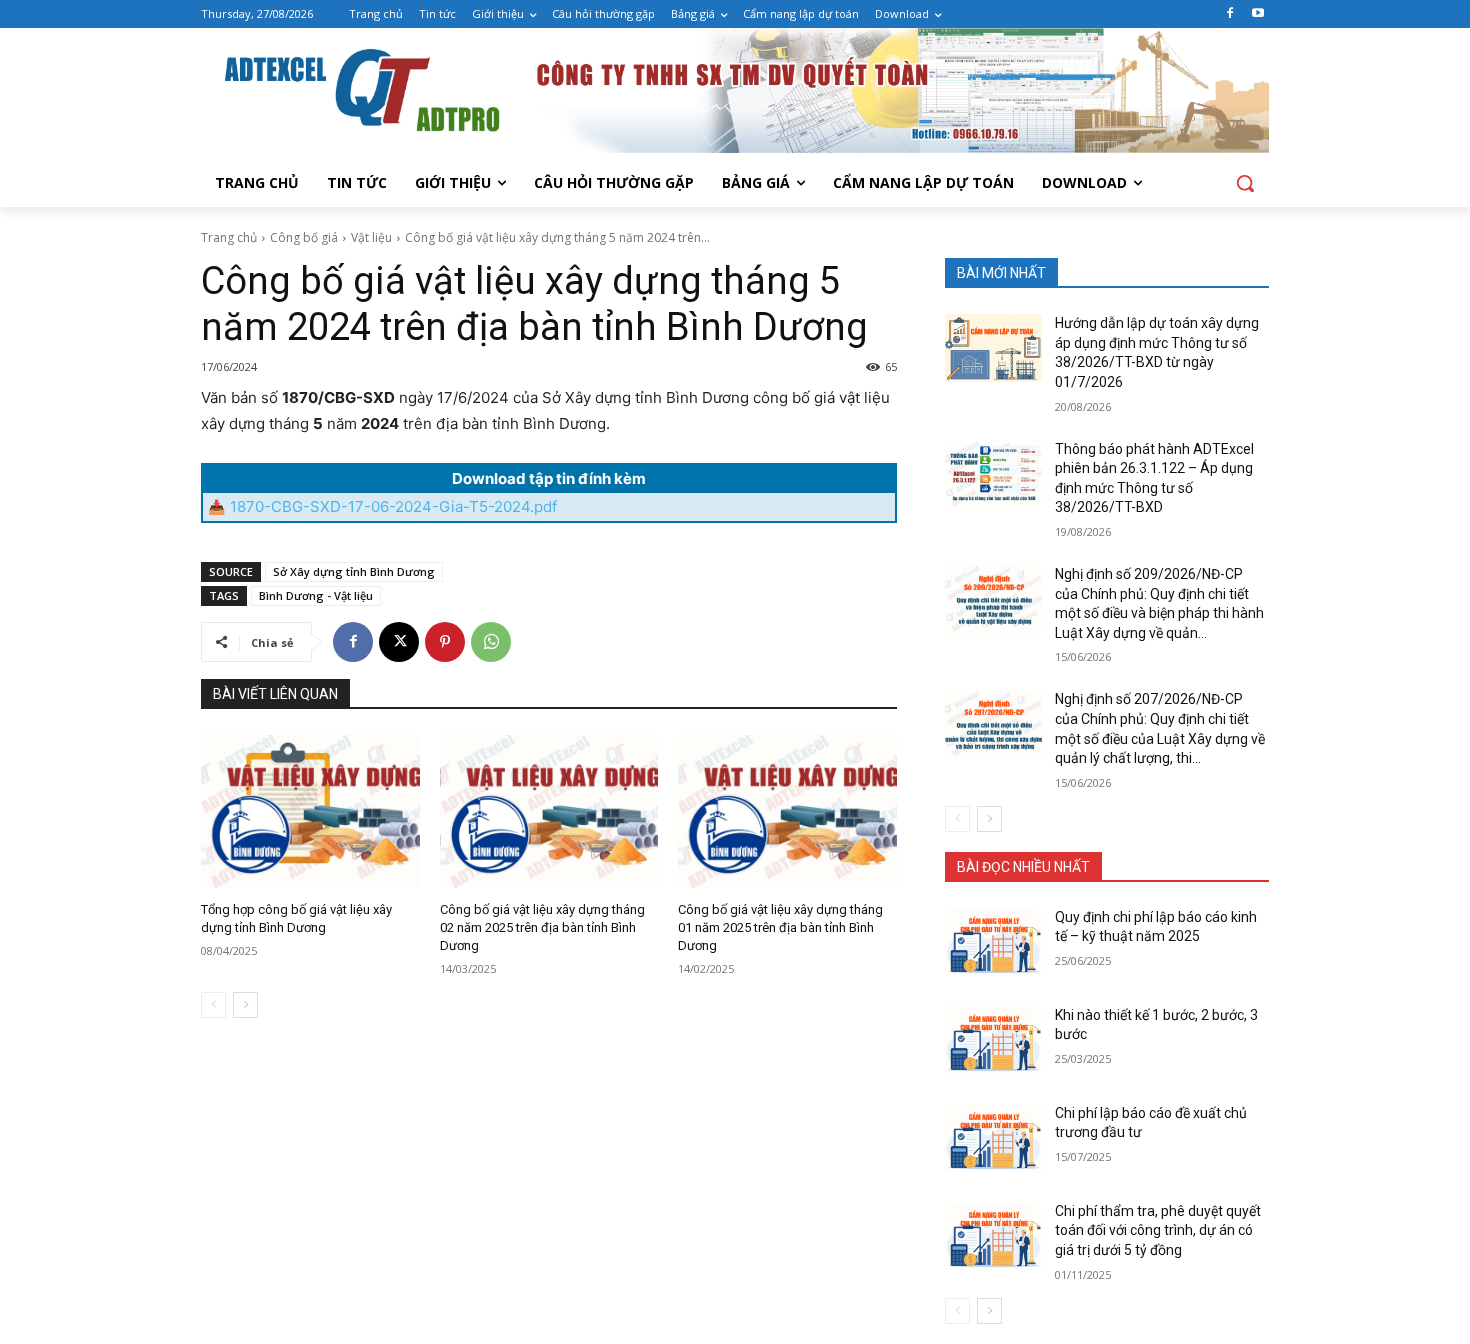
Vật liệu (371, 237)
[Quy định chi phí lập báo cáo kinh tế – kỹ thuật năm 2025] (993, 942)
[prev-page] (213, 1005)
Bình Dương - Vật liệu (316, 595)
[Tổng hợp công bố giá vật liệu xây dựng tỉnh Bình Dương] (310, 811)
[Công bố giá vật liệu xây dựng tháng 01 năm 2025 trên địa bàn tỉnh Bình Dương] (787, 811)
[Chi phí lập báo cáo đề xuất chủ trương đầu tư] (993, 1138)
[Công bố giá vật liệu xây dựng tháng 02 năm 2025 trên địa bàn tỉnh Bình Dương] (549, 811)
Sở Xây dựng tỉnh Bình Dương (354, 571)
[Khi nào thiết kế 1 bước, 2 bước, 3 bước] (993, 1040)
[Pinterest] (445, 642)
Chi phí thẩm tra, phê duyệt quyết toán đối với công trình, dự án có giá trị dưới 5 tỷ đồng (1158, 1230)
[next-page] (245, 1005)
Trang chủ (229, 237)
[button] (1245, 183)
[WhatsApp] (491, 642)
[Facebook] (1229, 14)
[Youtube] (1257, 14)
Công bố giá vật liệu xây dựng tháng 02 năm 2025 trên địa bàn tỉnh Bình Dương (542, 927)
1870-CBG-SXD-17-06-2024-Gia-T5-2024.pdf (393, 506)
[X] (399, 642)
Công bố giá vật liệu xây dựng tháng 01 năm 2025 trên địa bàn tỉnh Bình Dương (780, 927)
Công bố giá (304, 237)
